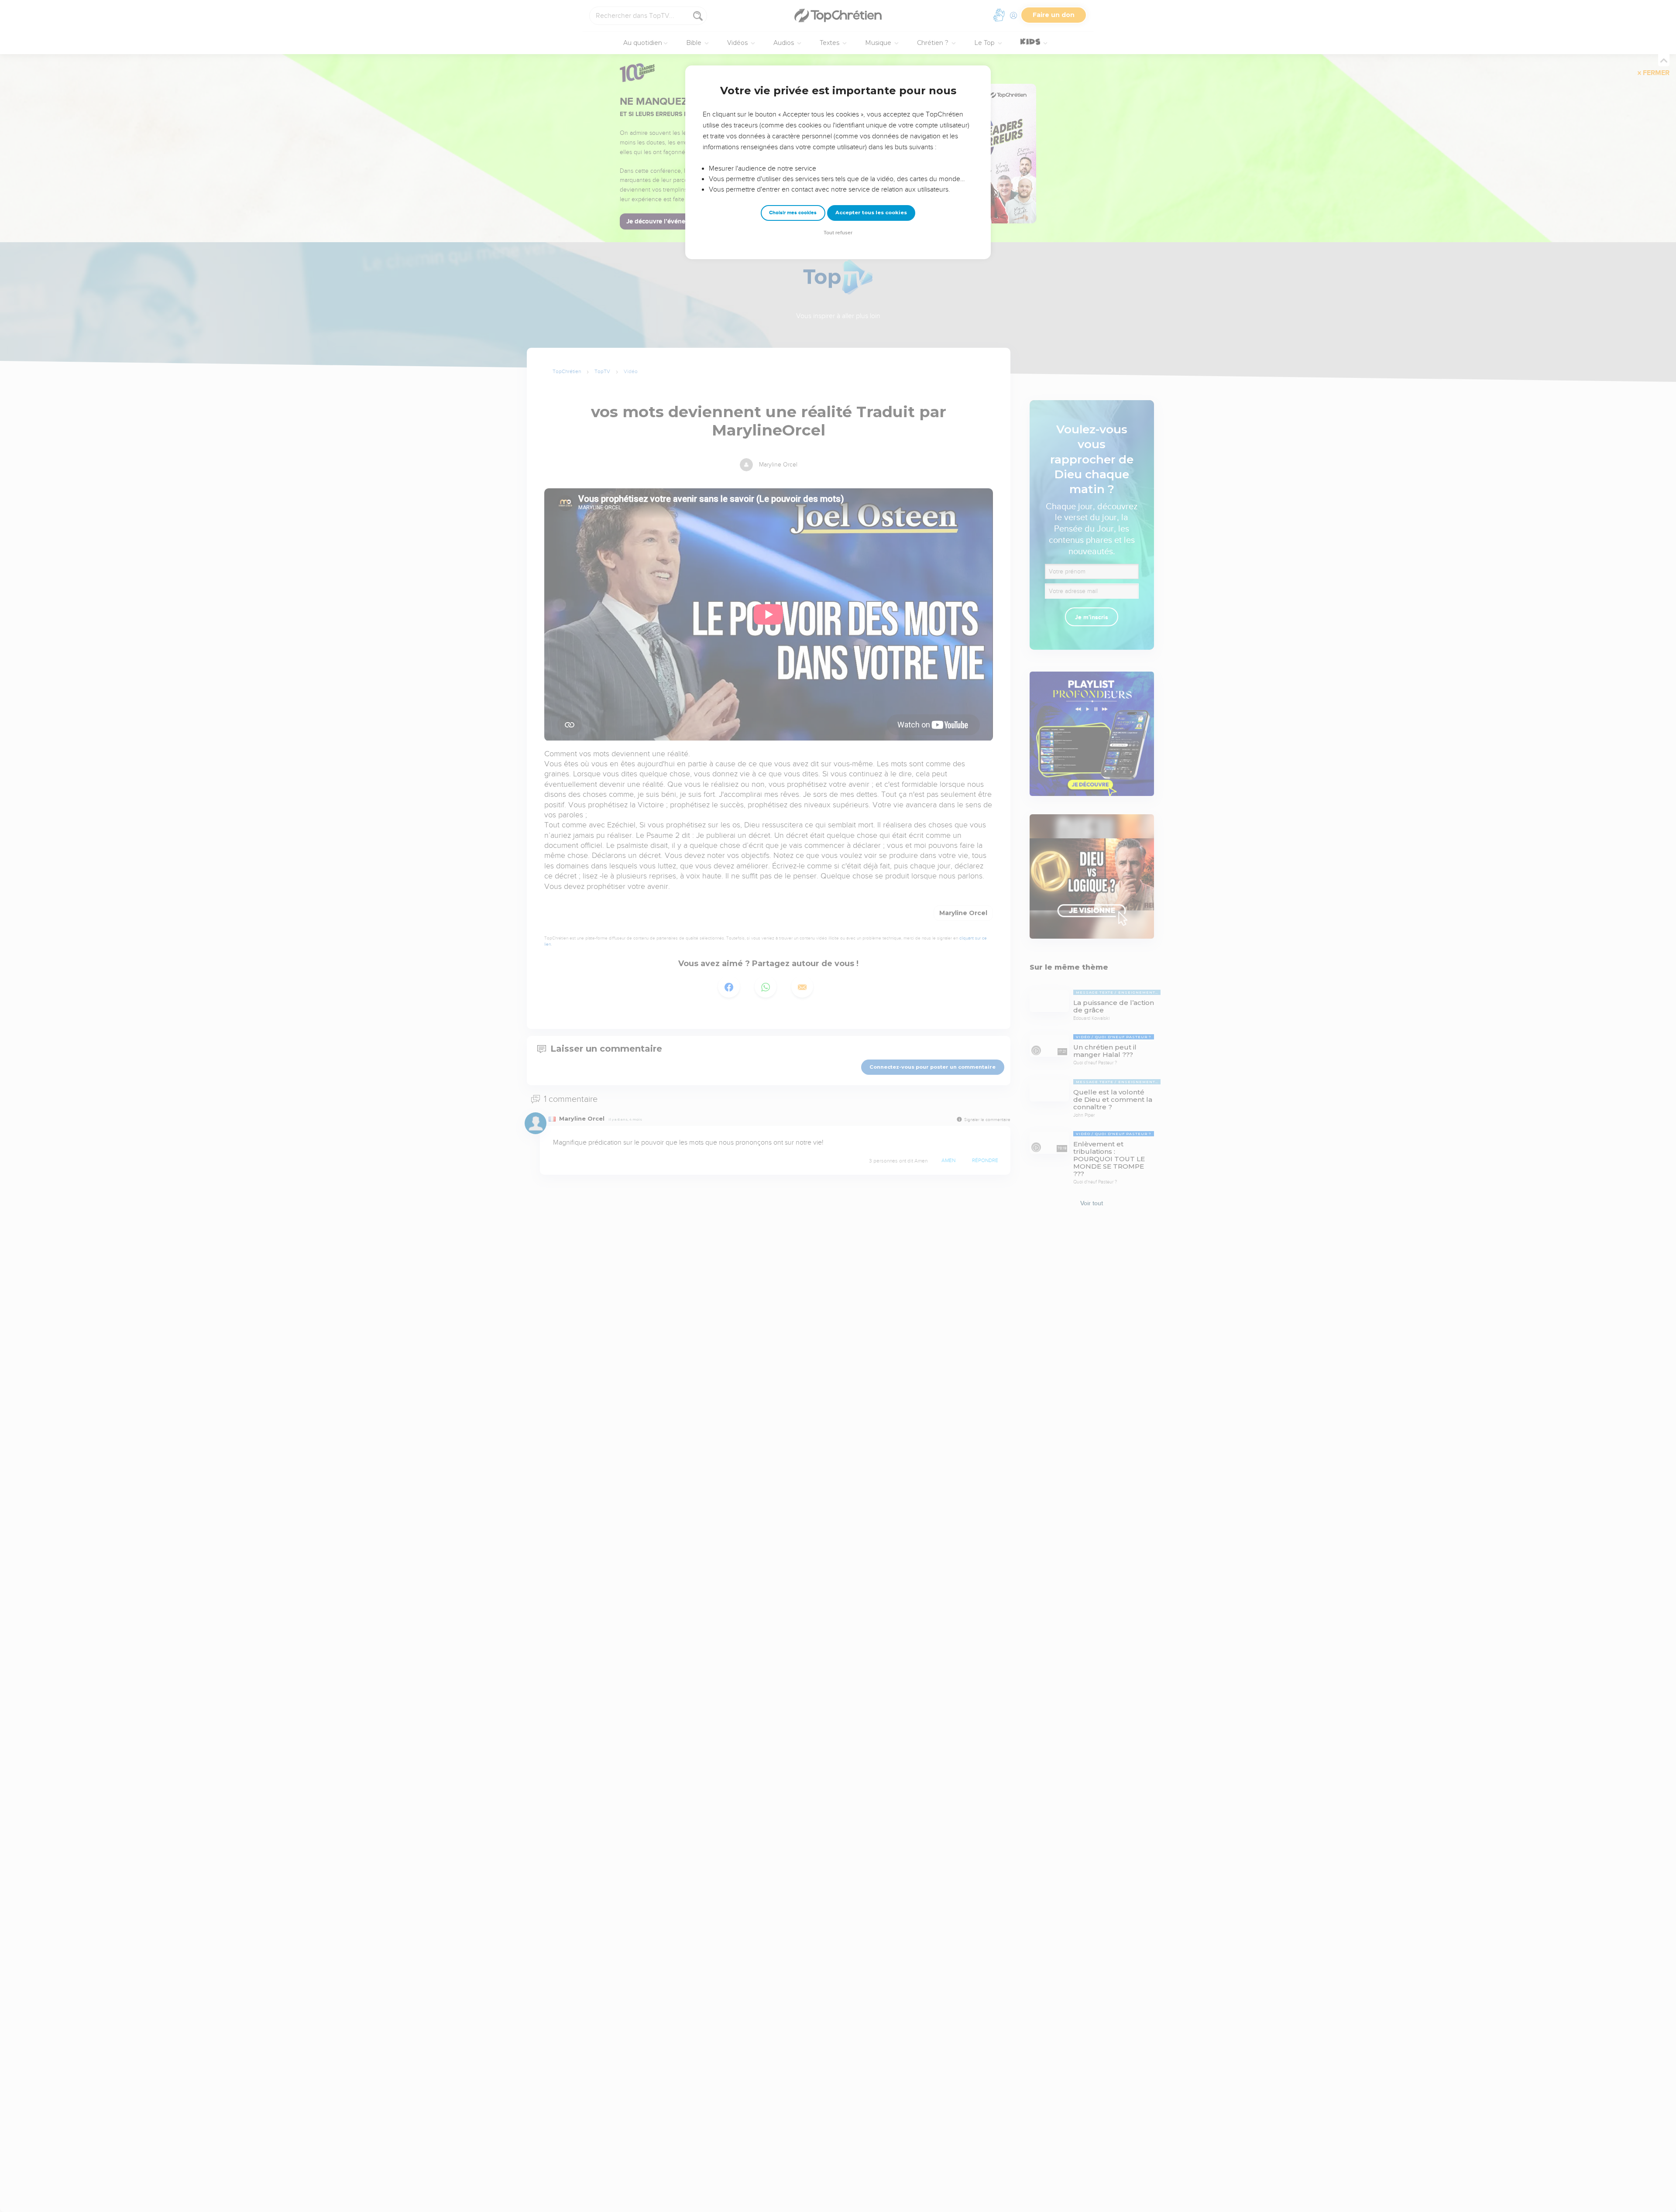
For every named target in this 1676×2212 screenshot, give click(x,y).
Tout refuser (838, 233)
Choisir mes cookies (793, 213)
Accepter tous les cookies (871, 213)
